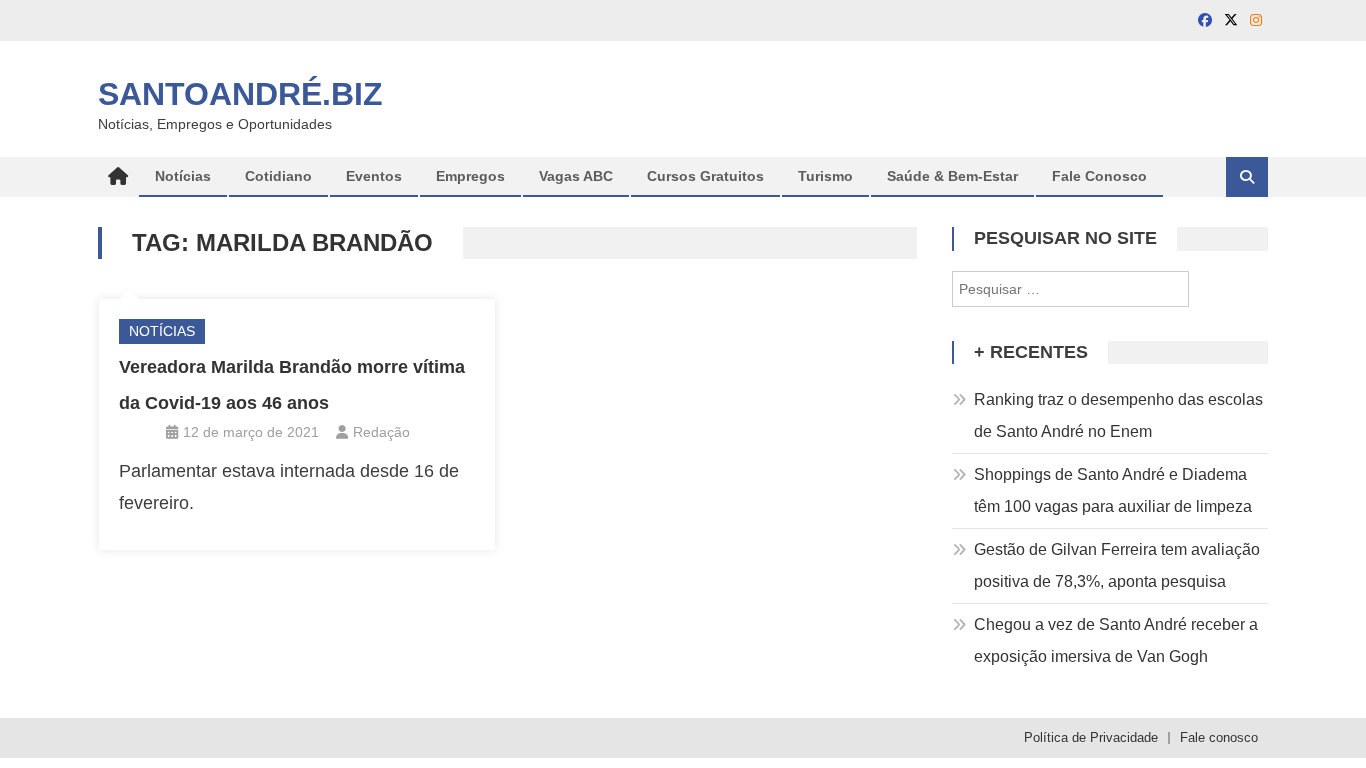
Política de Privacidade (1091, 737)
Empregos (470, 176)
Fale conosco (1219, 737)
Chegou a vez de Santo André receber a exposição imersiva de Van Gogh (1116, 640)
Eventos (374, 176)
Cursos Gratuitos (705, 176)
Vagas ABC (576, 176)
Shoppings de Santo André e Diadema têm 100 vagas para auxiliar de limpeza (1113, 490)
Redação (381, 432)
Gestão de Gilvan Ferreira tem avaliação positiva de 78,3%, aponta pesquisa (1117, 565)
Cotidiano (278, 176)
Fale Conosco (1099, 176)
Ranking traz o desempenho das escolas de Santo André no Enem (1118, 415)
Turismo (825, 176)
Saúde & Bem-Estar (952, 176)
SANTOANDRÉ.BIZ (240, 94)
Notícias (183, 176)
